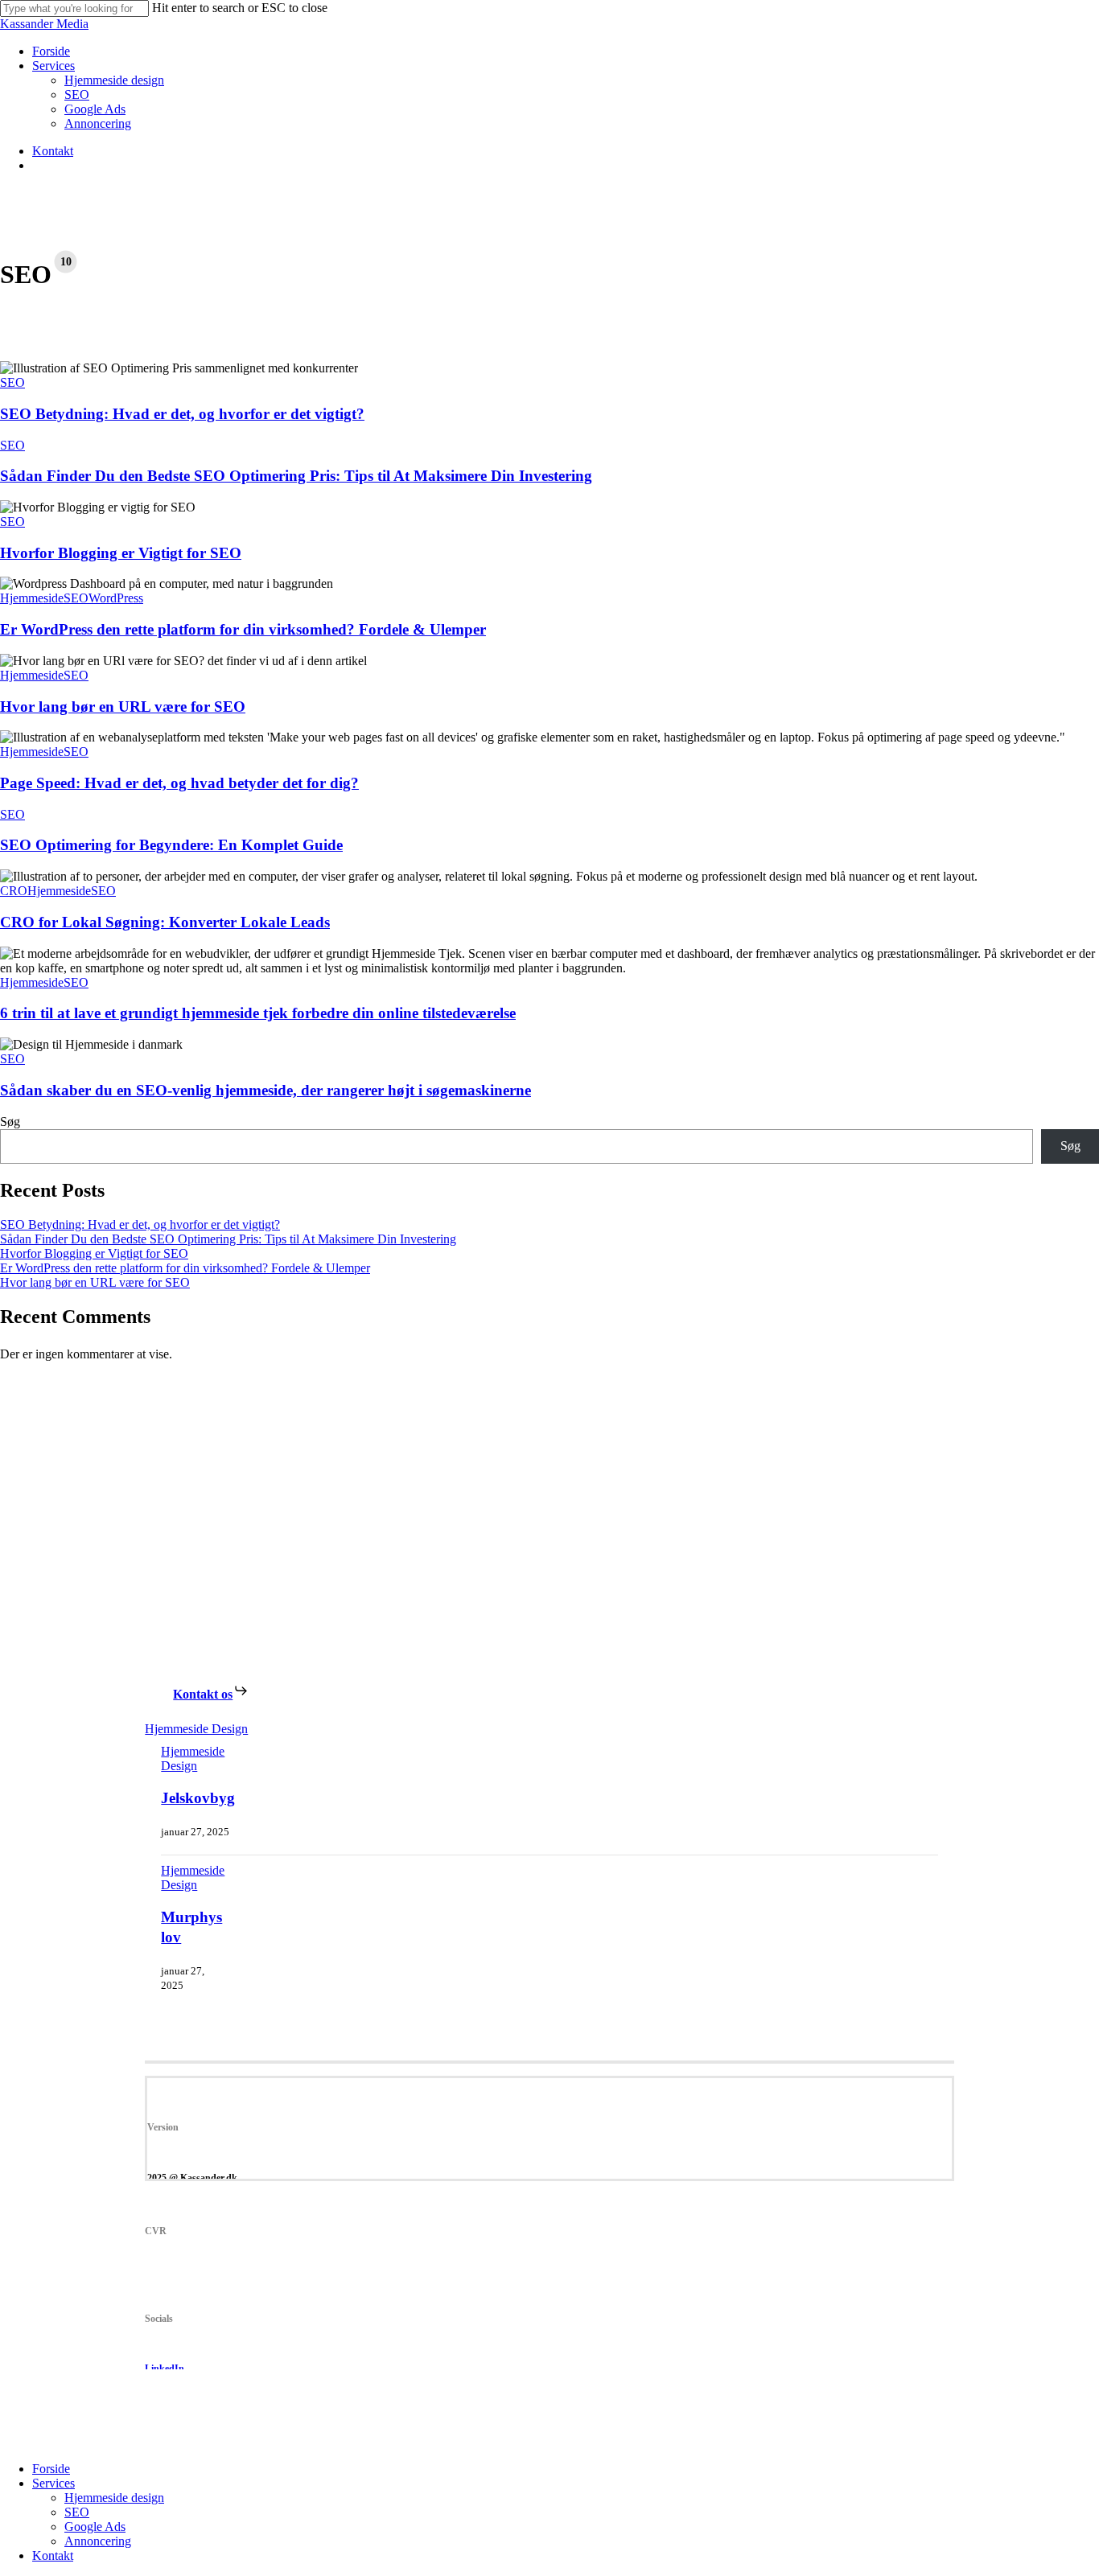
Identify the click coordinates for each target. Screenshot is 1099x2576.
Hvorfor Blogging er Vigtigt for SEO (121, 553)
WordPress (116, 598)
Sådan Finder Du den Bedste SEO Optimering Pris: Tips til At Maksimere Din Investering (296, 476)
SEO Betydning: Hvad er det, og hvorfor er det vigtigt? (182, 414)
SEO (12, 382)
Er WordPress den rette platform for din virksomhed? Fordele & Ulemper (243, 629)
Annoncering (98, 2541)
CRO (14, 891)
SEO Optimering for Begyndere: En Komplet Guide (171, 845)
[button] (211, 1694)
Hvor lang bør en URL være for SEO (123, 707)
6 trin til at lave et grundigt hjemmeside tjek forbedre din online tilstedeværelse (258, 1013)
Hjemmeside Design (196, 1729)
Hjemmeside (32, 598)
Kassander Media (44, 24)
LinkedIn (165, 2369)
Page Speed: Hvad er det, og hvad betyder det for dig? (179, 783)
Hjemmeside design (114, 2498)
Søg (10, 1122)
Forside (51, 2469)
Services (54, 2483)
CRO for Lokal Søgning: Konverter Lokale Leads (165, 922)
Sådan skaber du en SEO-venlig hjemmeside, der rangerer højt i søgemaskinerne (265, 1090)
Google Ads (95, 2527)
